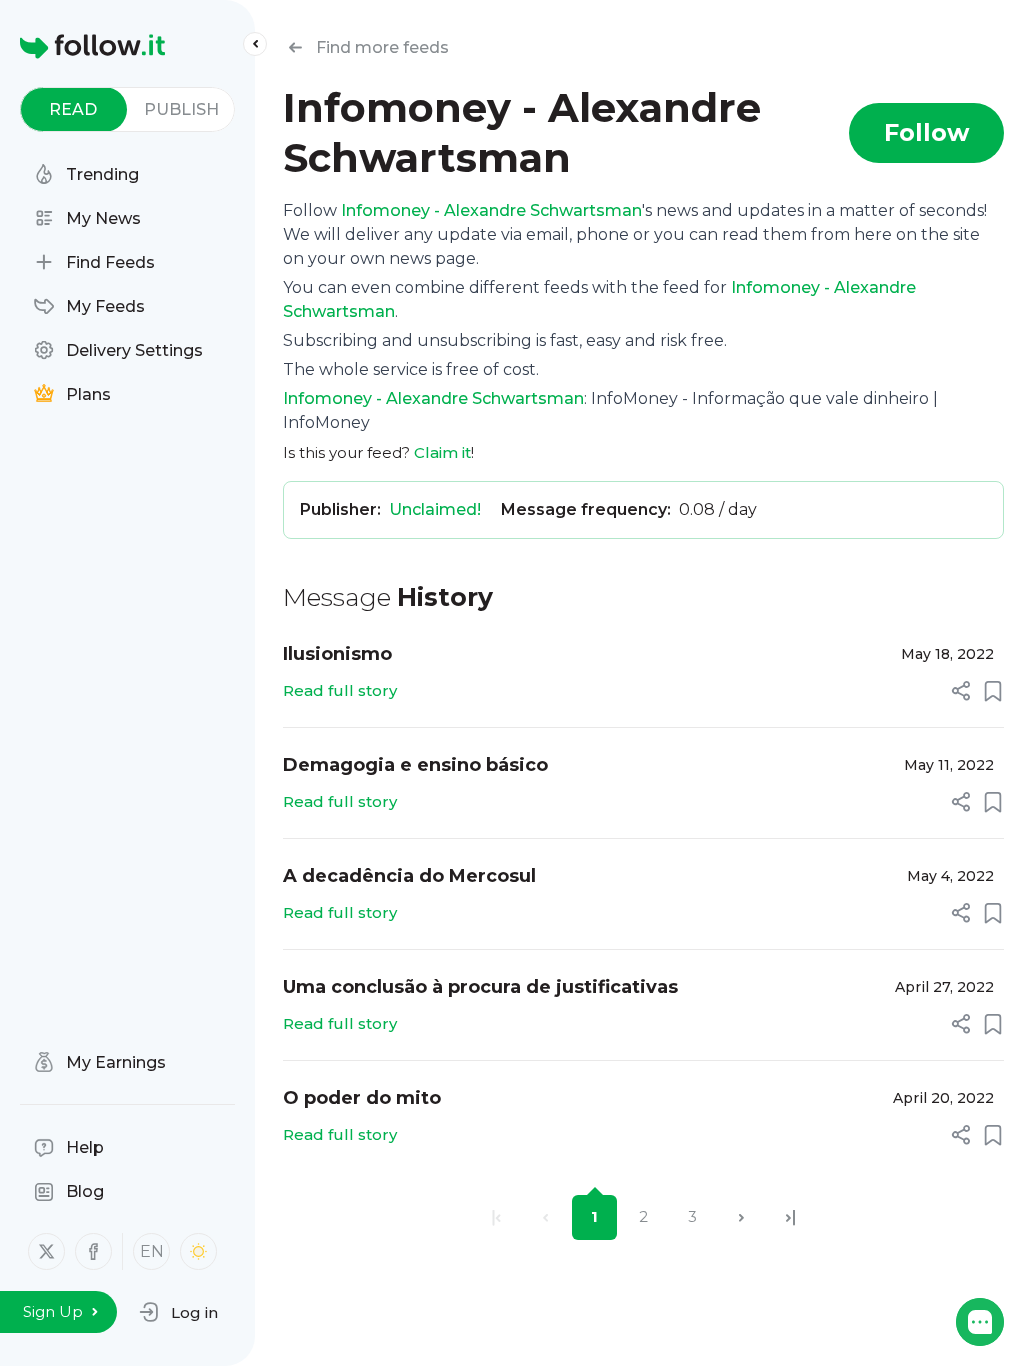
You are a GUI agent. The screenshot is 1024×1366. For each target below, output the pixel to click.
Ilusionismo (337, 654)
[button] (178, 1312)
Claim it (442, 452)
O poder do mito (362, 1098)
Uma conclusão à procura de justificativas (480, 987)
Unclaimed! (435, 509)
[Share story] (961, 691)
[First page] (496, 1217)
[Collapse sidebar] (255, 44)
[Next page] (741, 1217)
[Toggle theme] (198, 1251)
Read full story (340, 690)
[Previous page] (545, 1217)
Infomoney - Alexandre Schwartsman (491, 210)
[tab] (73, 109)
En (152, 1251)
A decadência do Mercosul (409, 876)
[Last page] (790, 1217)
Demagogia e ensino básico (415, 765)
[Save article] (993, 691)
